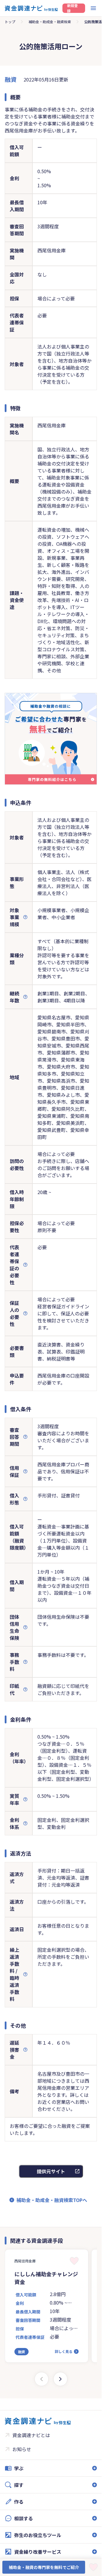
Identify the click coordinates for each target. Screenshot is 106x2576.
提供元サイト (51, 2171)
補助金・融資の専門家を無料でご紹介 (44, 2567)
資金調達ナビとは (31, 2435)
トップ (10, 22)
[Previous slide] (42, 2379)
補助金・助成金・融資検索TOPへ (52, 2200)
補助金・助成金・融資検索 (50, 22)
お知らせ (22, 2449)
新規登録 (72, 8)
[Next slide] (60, 2379)
